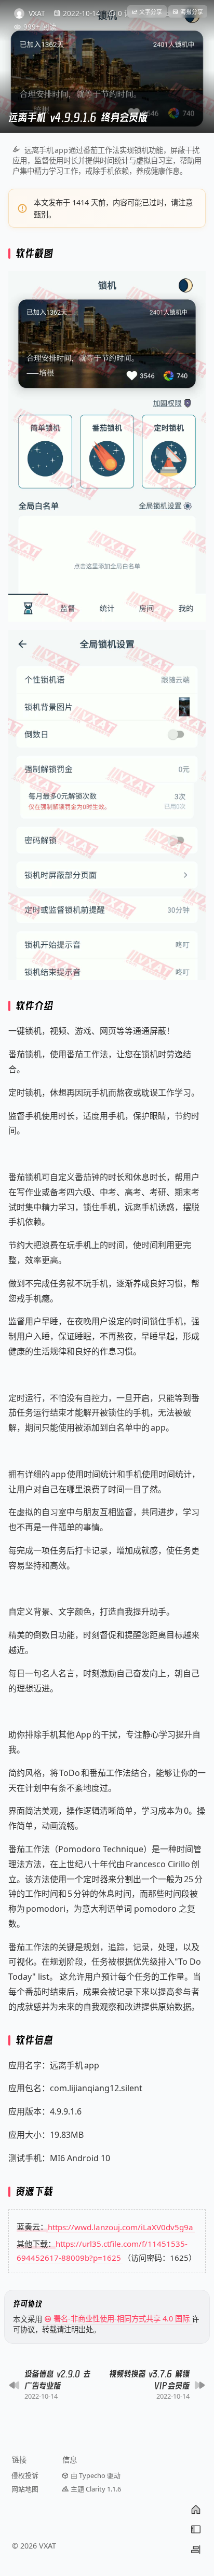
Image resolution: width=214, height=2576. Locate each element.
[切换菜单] (196, 2529)
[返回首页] (196, 2510)
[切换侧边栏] (196, 2550)
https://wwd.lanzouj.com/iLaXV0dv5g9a (121, 2227)
